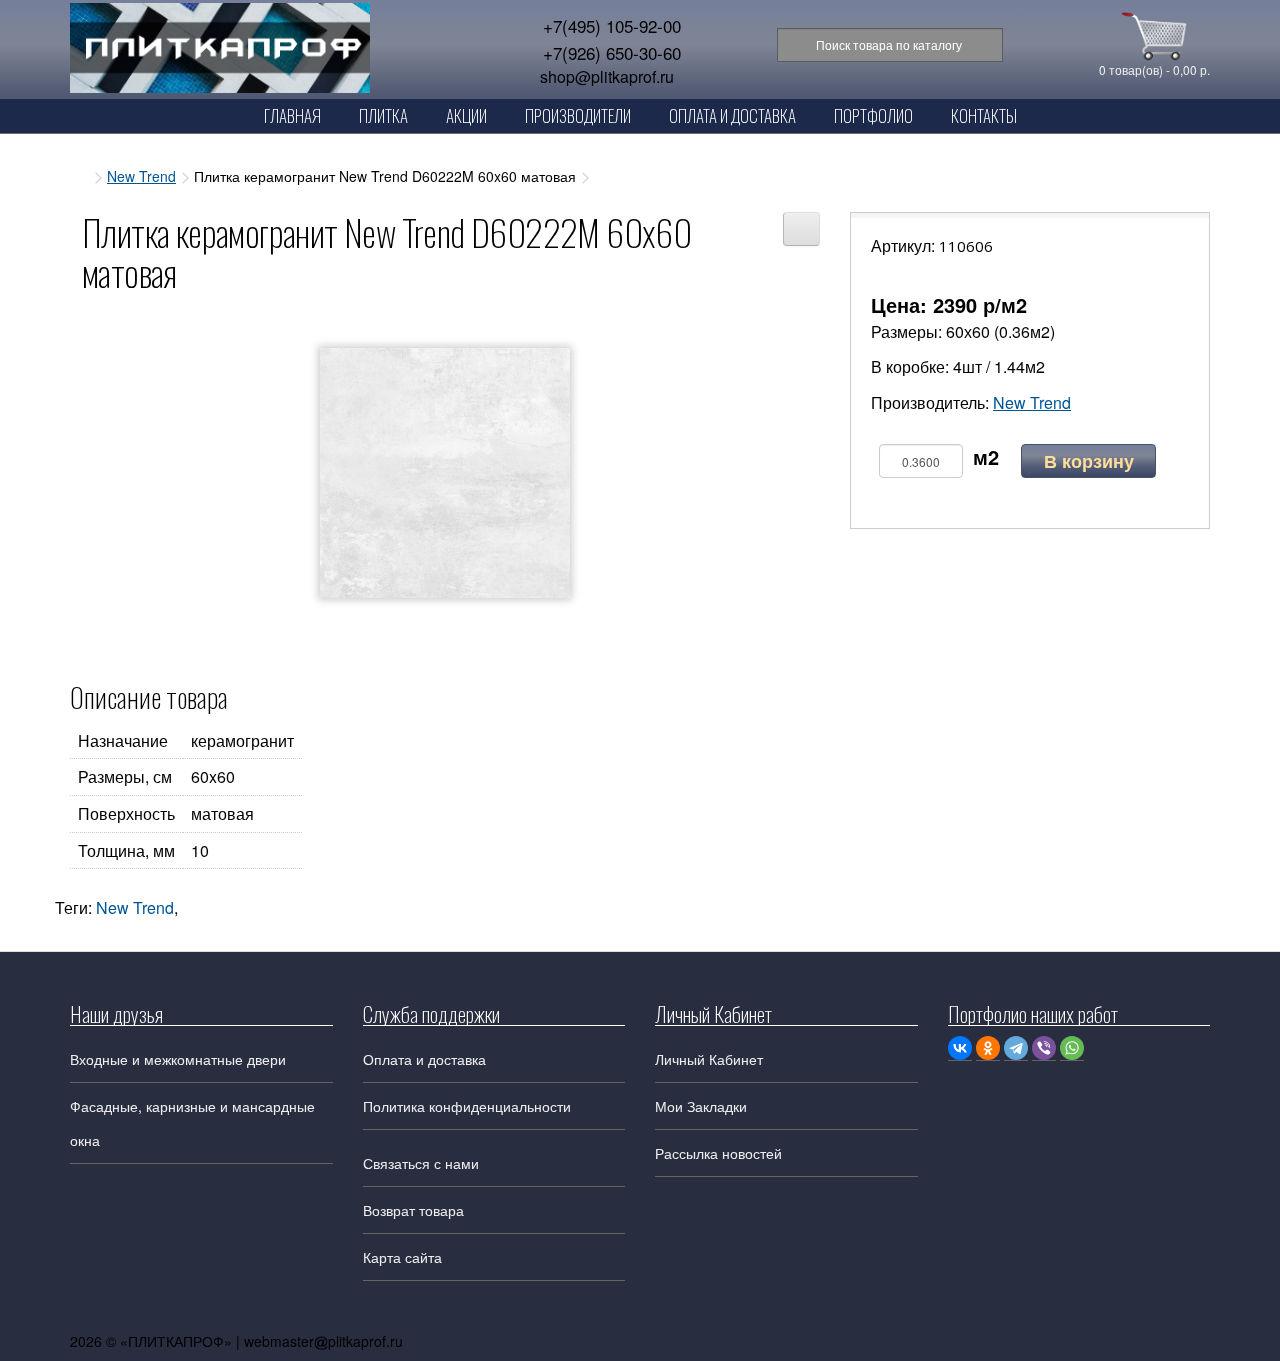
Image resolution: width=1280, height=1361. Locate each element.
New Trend (141, 176)
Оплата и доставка (424, 1059)
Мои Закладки (701, 1106)
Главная (292, 115)
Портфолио (873, 115)
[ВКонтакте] (960, 1048)
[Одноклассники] (988, 1048)
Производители (578, 115)
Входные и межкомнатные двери (178, 1059)
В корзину (1089, 461)
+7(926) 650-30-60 (612, 52)
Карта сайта (402, 1257)
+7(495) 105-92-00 (612, 25)
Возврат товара (413, 1210)
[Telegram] (1016, 1048)
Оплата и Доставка (732, 115)
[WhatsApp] (1072, 1048)
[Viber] (1044, 1048)
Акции (466, 115)
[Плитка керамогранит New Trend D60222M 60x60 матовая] (445, 473)
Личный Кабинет (709, 1059)
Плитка (383, 115)
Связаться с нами (421, 1163)
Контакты (984, 115)
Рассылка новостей (718, 1153)
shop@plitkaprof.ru (607, 77)
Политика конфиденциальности (467, 1106)
